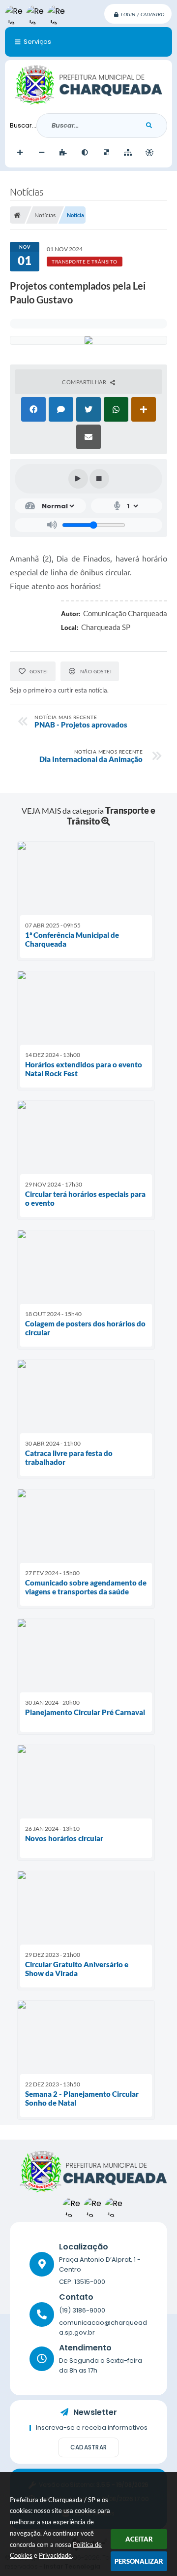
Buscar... (23, 125)
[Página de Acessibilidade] (149, 153)
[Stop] (99, 479)
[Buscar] (149, 126)
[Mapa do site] (128, 153)
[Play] (78, 479)
